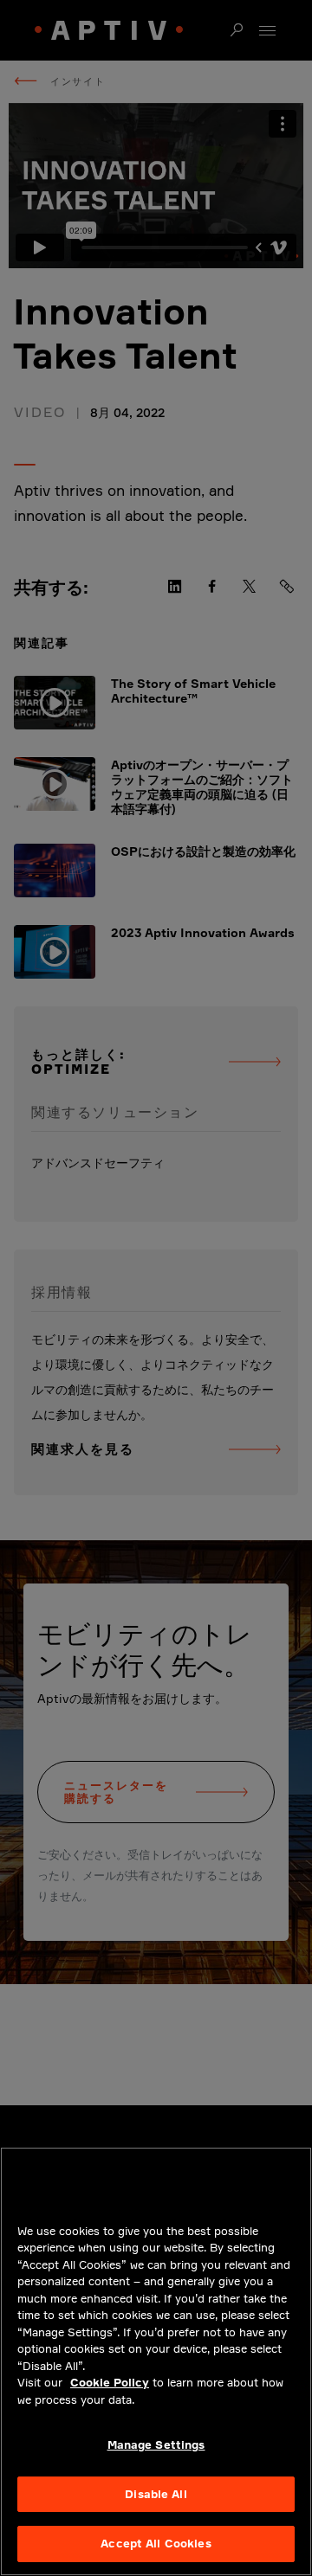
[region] (156, 2361)
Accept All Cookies (156, 2543)
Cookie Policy (110, 2382)
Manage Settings (156, 2444)
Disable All (156, 2494)
